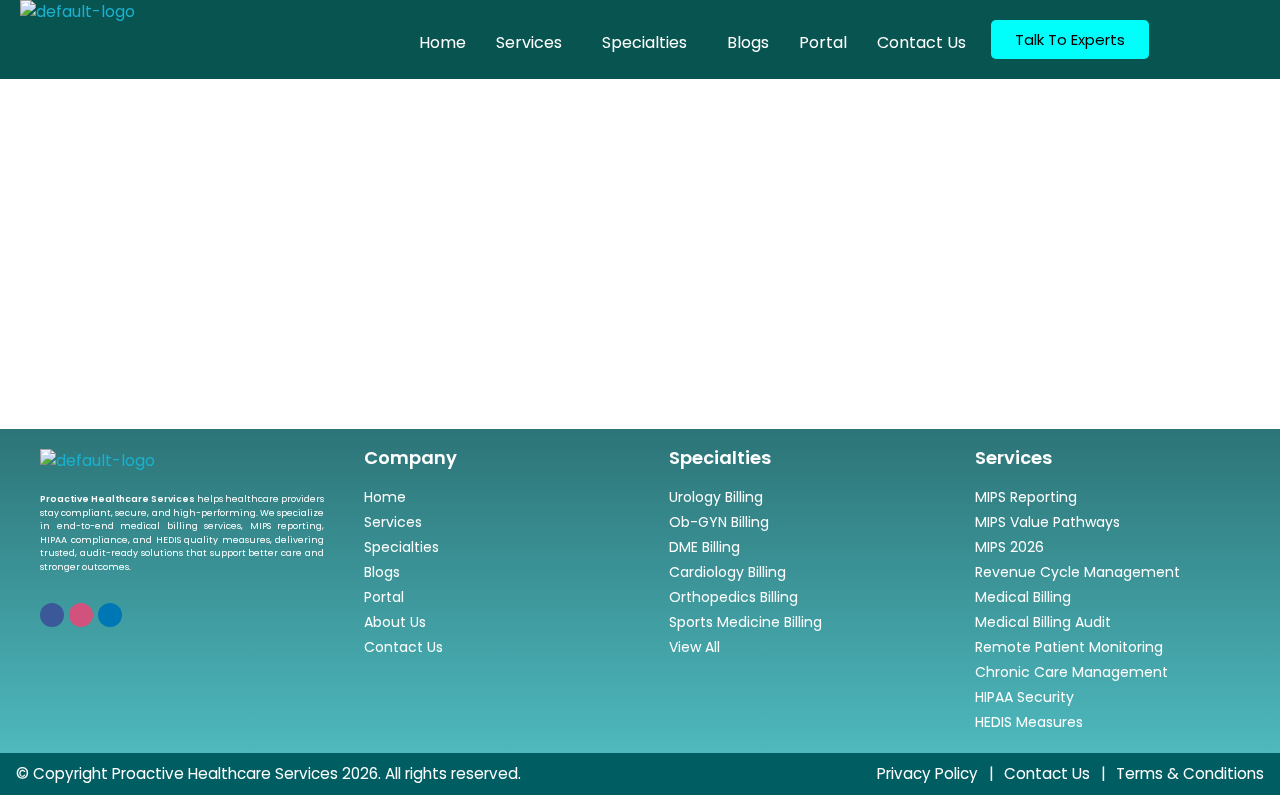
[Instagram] (81, 615)
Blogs (748, 42)
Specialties (644, 42)
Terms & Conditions (1190, 773)
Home (442, 42)
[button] (534, 43)
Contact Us (921, 42)
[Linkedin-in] (110, 615)
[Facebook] (52, 615)
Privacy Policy (927, 773)
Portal (823, 42)
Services (529, 42)
